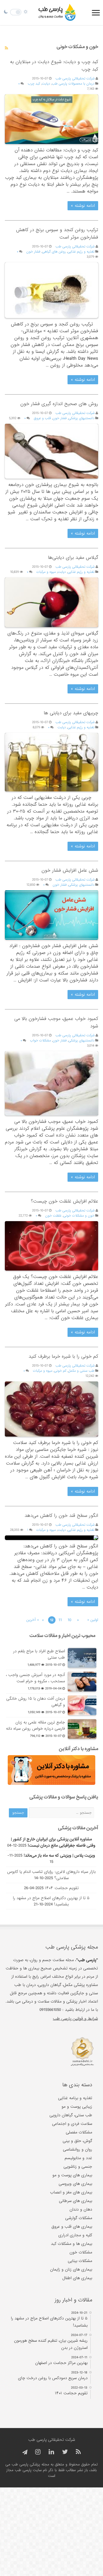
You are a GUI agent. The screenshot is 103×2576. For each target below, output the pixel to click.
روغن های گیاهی (54, 252)
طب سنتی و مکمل (81, 1371)
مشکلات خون (81, 2252)
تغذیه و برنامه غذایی (75, 2098)
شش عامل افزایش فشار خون (70, 870)
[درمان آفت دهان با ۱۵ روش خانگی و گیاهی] (82, 1705)
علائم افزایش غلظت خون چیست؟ (65, 1201)
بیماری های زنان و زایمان (71, 2269)
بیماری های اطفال (77, 2278)
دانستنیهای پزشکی (81, 418)
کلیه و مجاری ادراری (75, 2235)
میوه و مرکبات (46, 572)
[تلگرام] (24, 2452)
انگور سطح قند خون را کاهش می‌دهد (61, 1516)
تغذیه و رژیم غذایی (81, 252)
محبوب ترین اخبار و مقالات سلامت (62, 1636)
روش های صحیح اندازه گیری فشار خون (59, 404)
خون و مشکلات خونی (79, 1216)
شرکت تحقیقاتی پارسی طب (75, 79)
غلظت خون (53, 1216)
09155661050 (50, 2010)
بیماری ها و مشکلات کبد (72, 2244)
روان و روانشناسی (78, 2149)
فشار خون (33, 252)
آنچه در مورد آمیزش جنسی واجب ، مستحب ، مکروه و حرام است (35, 1678)
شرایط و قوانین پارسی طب (75, 2019)
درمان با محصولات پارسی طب (73, 84)
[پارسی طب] (57, 13)
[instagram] (38, 2452)
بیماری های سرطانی (76, 2201)
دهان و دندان (81, 2209)
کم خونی (60, 1371)
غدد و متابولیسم (78, 2158)
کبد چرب (34, 84)
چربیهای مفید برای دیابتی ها (71, 713)
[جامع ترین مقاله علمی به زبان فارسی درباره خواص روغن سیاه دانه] (82, 1729)
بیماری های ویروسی (75, 2184)
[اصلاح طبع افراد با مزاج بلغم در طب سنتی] (82, 1658)
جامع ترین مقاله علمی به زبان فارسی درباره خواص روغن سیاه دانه (35, 1725)
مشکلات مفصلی (79, 2132)
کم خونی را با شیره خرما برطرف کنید (63, 1356)
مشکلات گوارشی (79, 2218)
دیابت (46, 84)
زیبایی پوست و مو (77, 2107)
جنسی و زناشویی (78, 2167)
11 (60, 1620)
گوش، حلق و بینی (77, 2141)
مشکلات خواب (40, 1041)
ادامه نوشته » (83, 206)
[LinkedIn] (51, 2452)
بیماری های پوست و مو (72, 2175)
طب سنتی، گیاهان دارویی (71, 2115)
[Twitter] (65, 2452)
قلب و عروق (42, 418)
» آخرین (33, 1620)
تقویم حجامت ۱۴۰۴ (62, 1888)
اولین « (93, 1620)
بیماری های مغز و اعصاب (71, 2192)
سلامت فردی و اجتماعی (72, 2124)
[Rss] (78, 2452)
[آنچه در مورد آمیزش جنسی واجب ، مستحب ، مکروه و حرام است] (82, 1681)
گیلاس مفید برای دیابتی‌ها (73, 558)
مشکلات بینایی (80, 2261)
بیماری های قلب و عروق (72, 2227)
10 (69, 1620)
